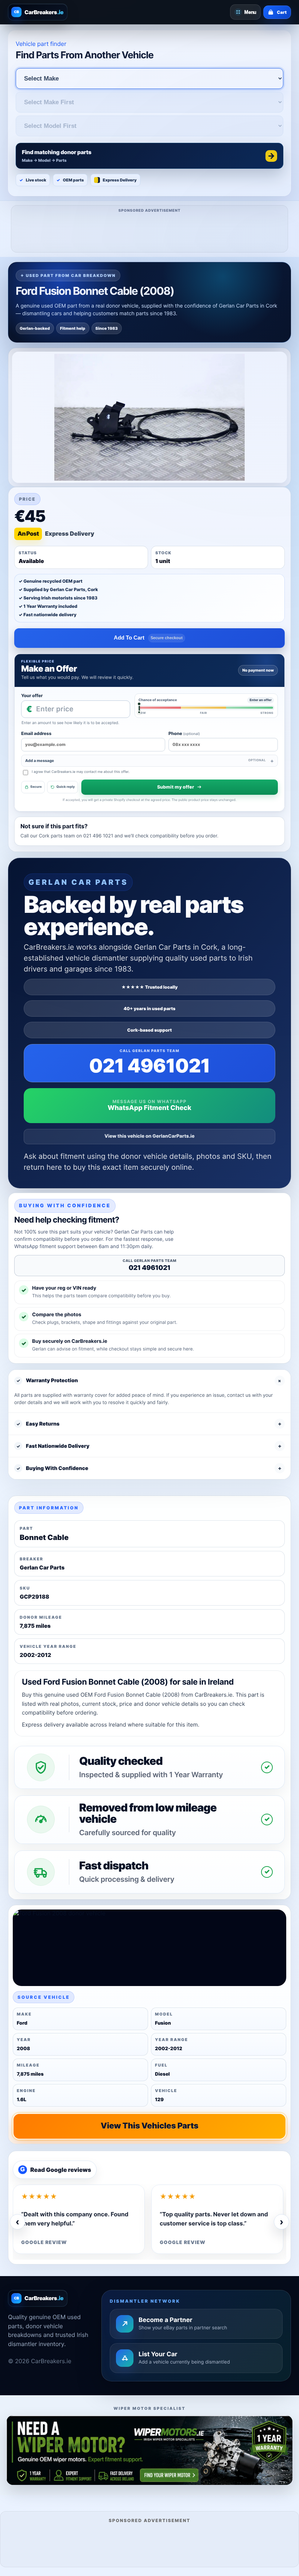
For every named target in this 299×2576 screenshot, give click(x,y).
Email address (36, 733)
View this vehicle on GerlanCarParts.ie (150, 1136)
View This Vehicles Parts (149, 2126)
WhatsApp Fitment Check (149, 1108)
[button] (149, 156)
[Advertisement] (150, 231)
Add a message (145, 761)
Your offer (32, 695)
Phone (184, 733)
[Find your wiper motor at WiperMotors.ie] (149, 2450)
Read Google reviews (56, 2170)
